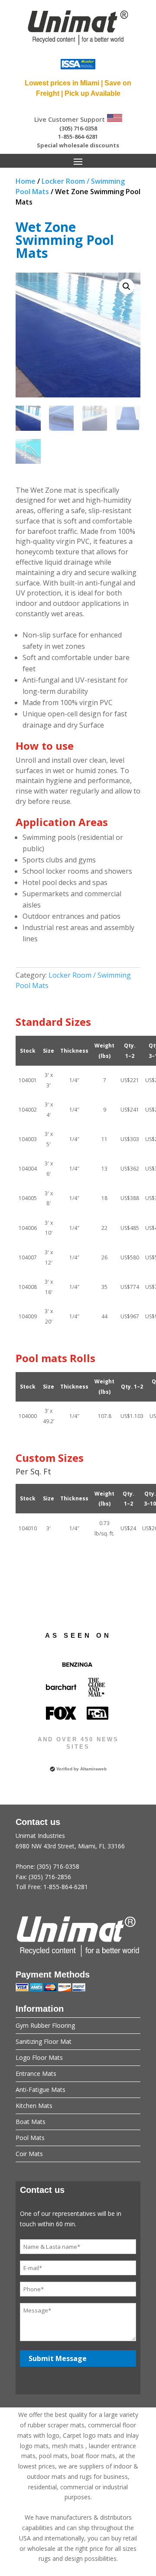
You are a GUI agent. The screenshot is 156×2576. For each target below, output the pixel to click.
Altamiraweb (93, 1769)
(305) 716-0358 (78, 128)
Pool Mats (30, 2138)
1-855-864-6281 (78, 137)
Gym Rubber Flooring (45, 2025)
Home (26, 181)
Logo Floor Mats (39, 2057)
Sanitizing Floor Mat (44, 2041)
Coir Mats (29, 2154)
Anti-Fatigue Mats (41, 2090)
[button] (127, 286)
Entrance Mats (36, 2073)
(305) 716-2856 (50, 1877)
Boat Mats (31, 2122)
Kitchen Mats (34, 2106)
